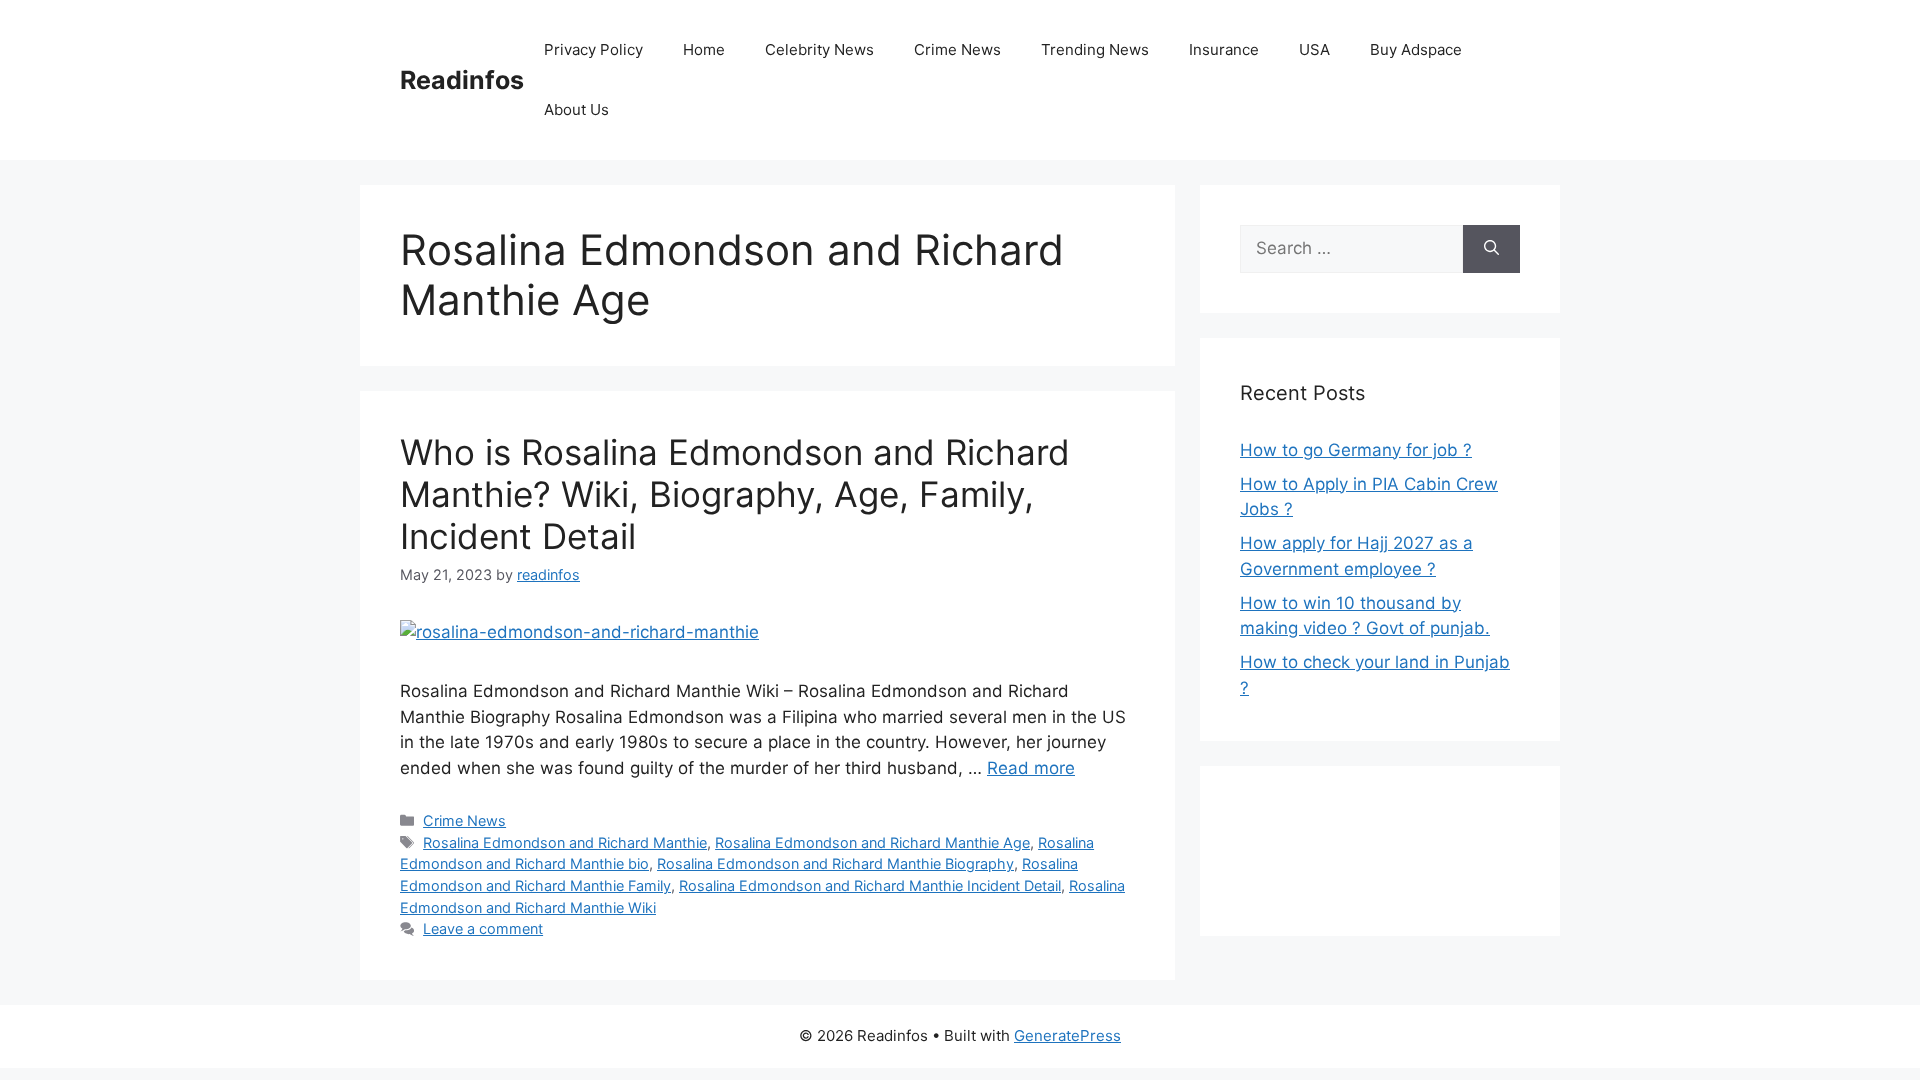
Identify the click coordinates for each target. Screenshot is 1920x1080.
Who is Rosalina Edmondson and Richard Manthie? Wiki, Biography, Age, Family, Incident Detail (735, 494)
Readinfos (462, 80)
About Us (576, 109)
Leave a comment (483, 928)
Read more (1031, 768)
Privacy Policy (593, 49)
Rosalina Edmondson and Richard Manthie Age (872, 842)
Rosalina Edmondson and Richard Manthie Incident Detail (870, 885)
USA (1314, 49)
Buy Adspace (1416, 49)
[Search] (1491, 249)
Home (704, 49)
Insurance (1224, 49)
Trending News (1095, 49)
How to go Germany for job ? (1356, 450)
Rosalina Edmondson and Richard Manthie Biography (835, 863)
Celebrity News (819, 49)
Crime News (957, 49)
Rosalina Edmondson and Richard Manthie (565, 842)
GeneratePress (1067, 1035)
